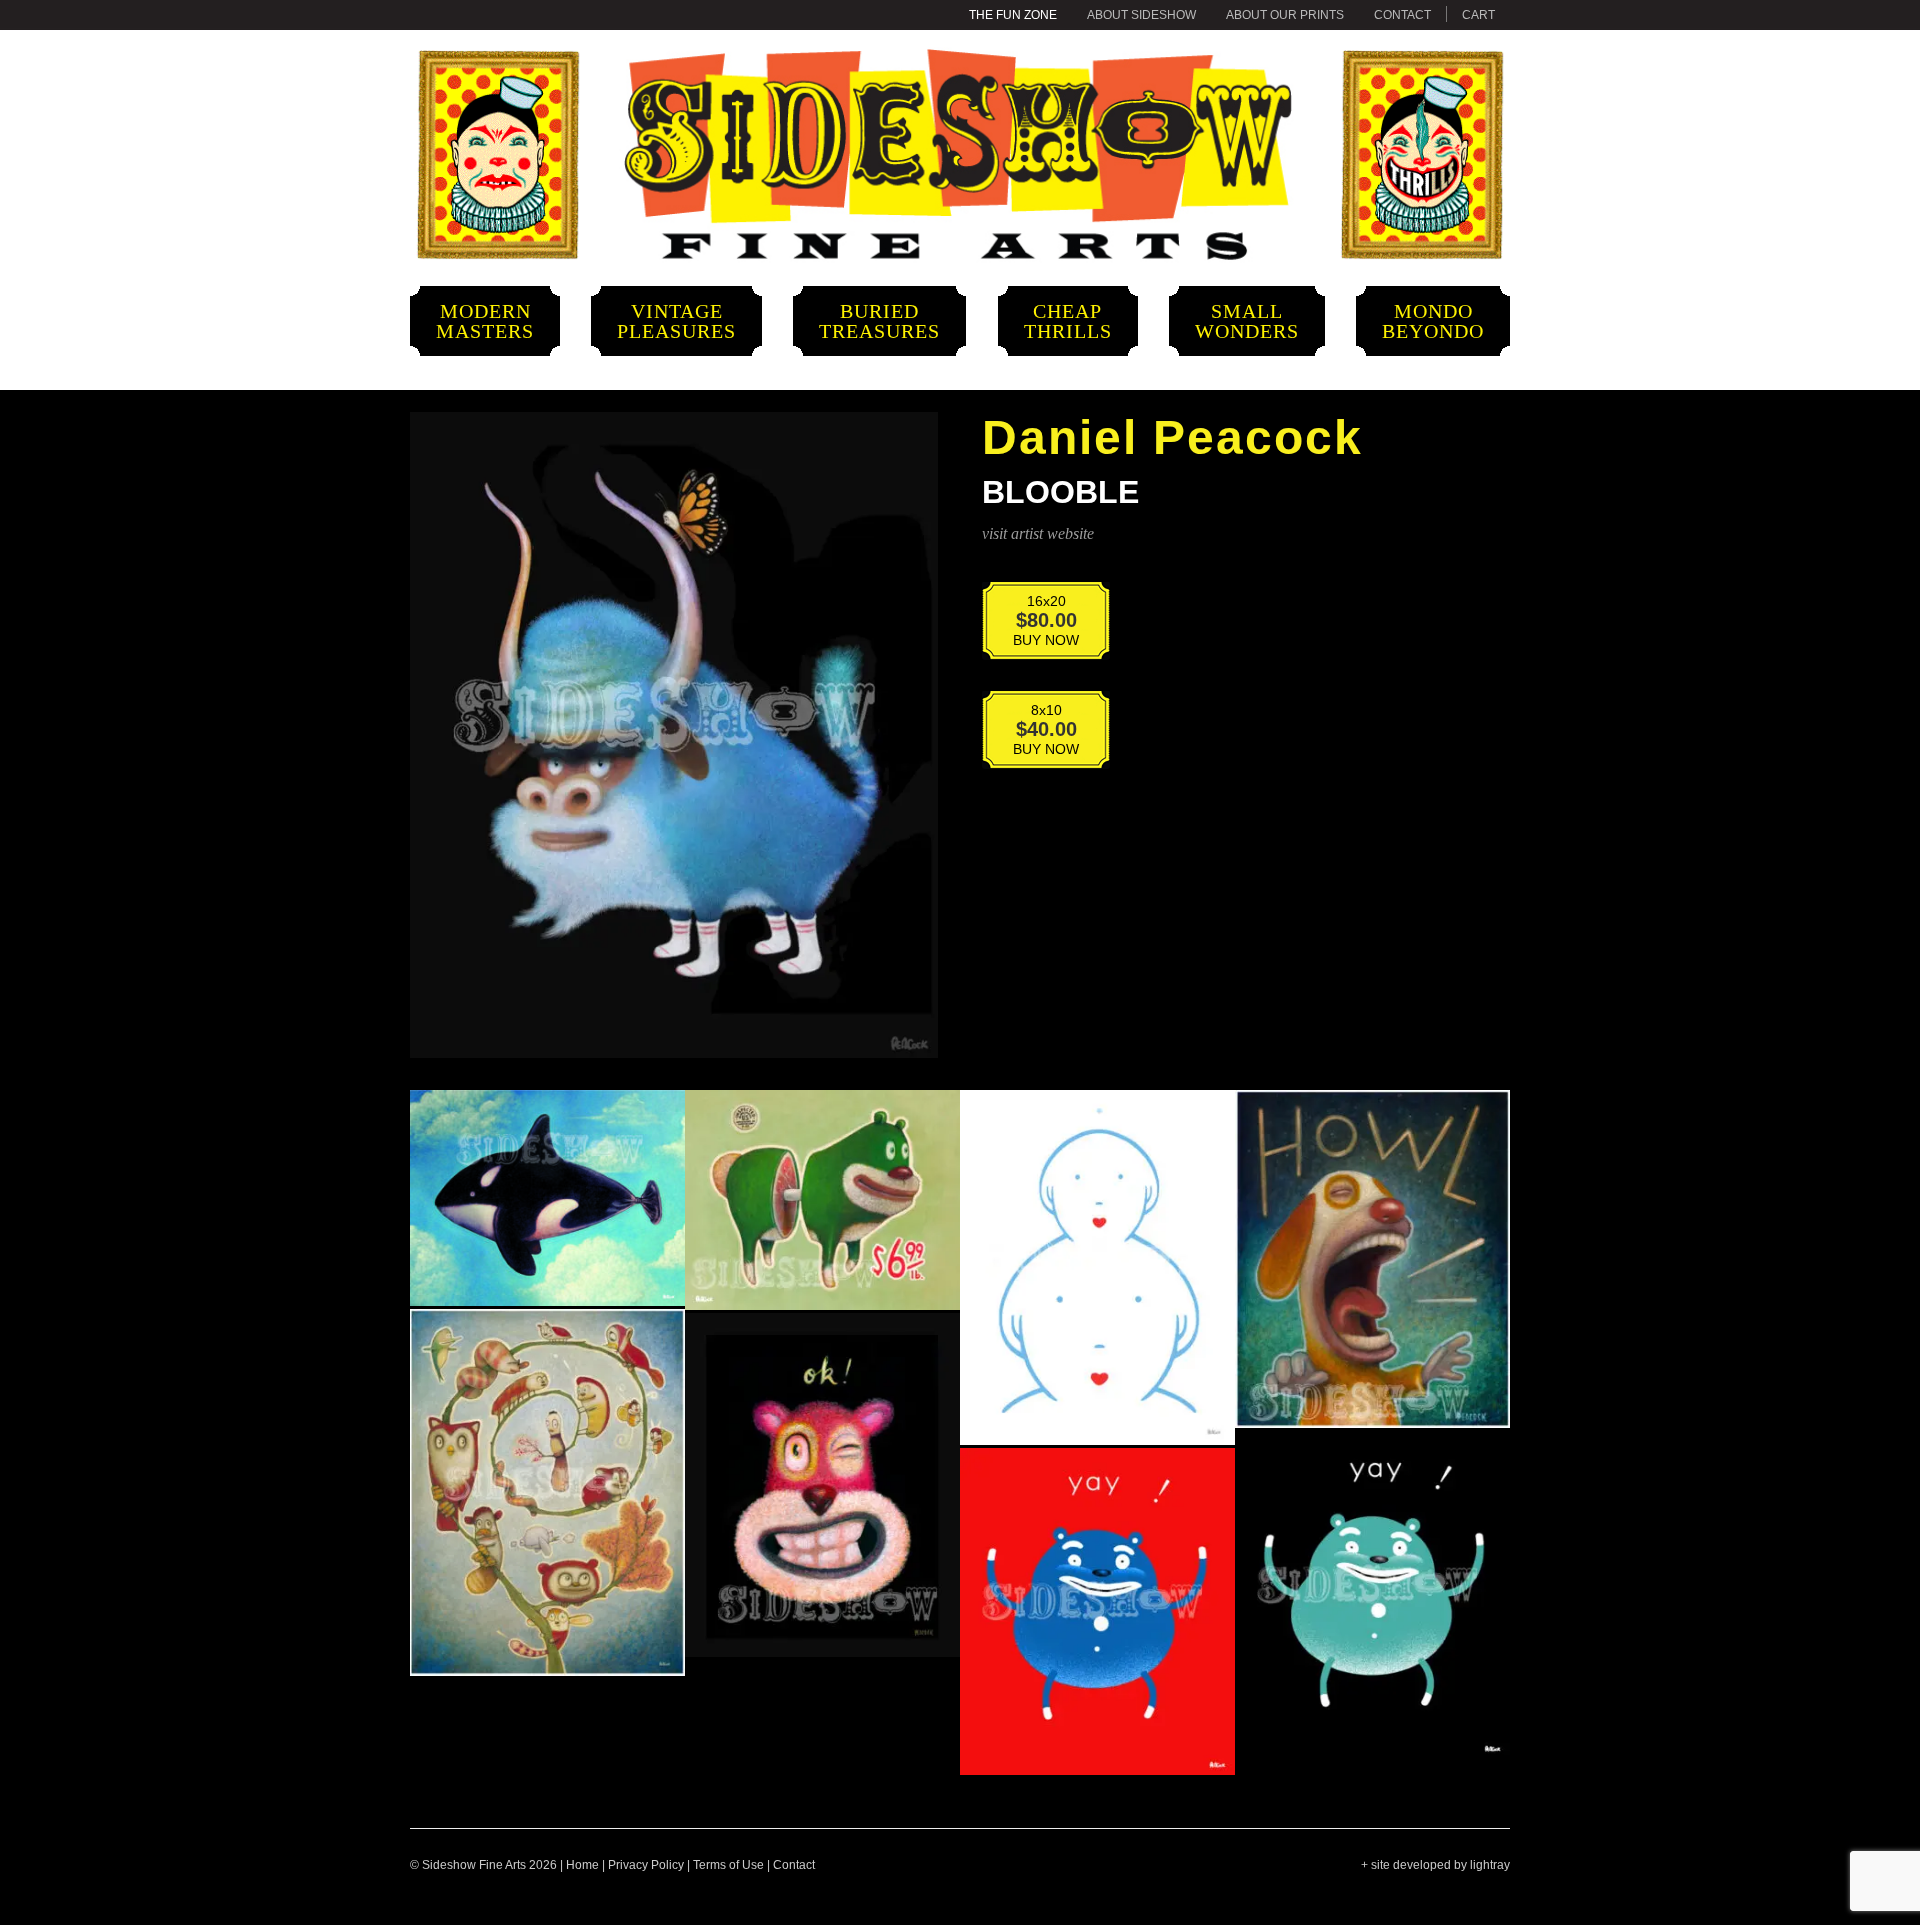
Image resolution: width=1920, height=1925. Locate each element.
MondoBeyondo (1433, 321)
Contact (1402, 15)
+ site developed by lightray (1435, 1865)
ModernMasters (485, 321)
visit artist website (1038, 533)
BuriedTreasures (879, 321)
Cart (1478, 15)
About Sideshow (1141, 15)
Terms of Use (728, 1865)
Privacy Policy (646, 1865)
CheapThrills (1068, 321)
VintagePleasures (676, 321)
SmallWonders (1247, 321)
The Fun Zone (1013, 15)
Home (582, 1865)
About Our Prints (1285, 15)
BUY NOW (1033, 620)
